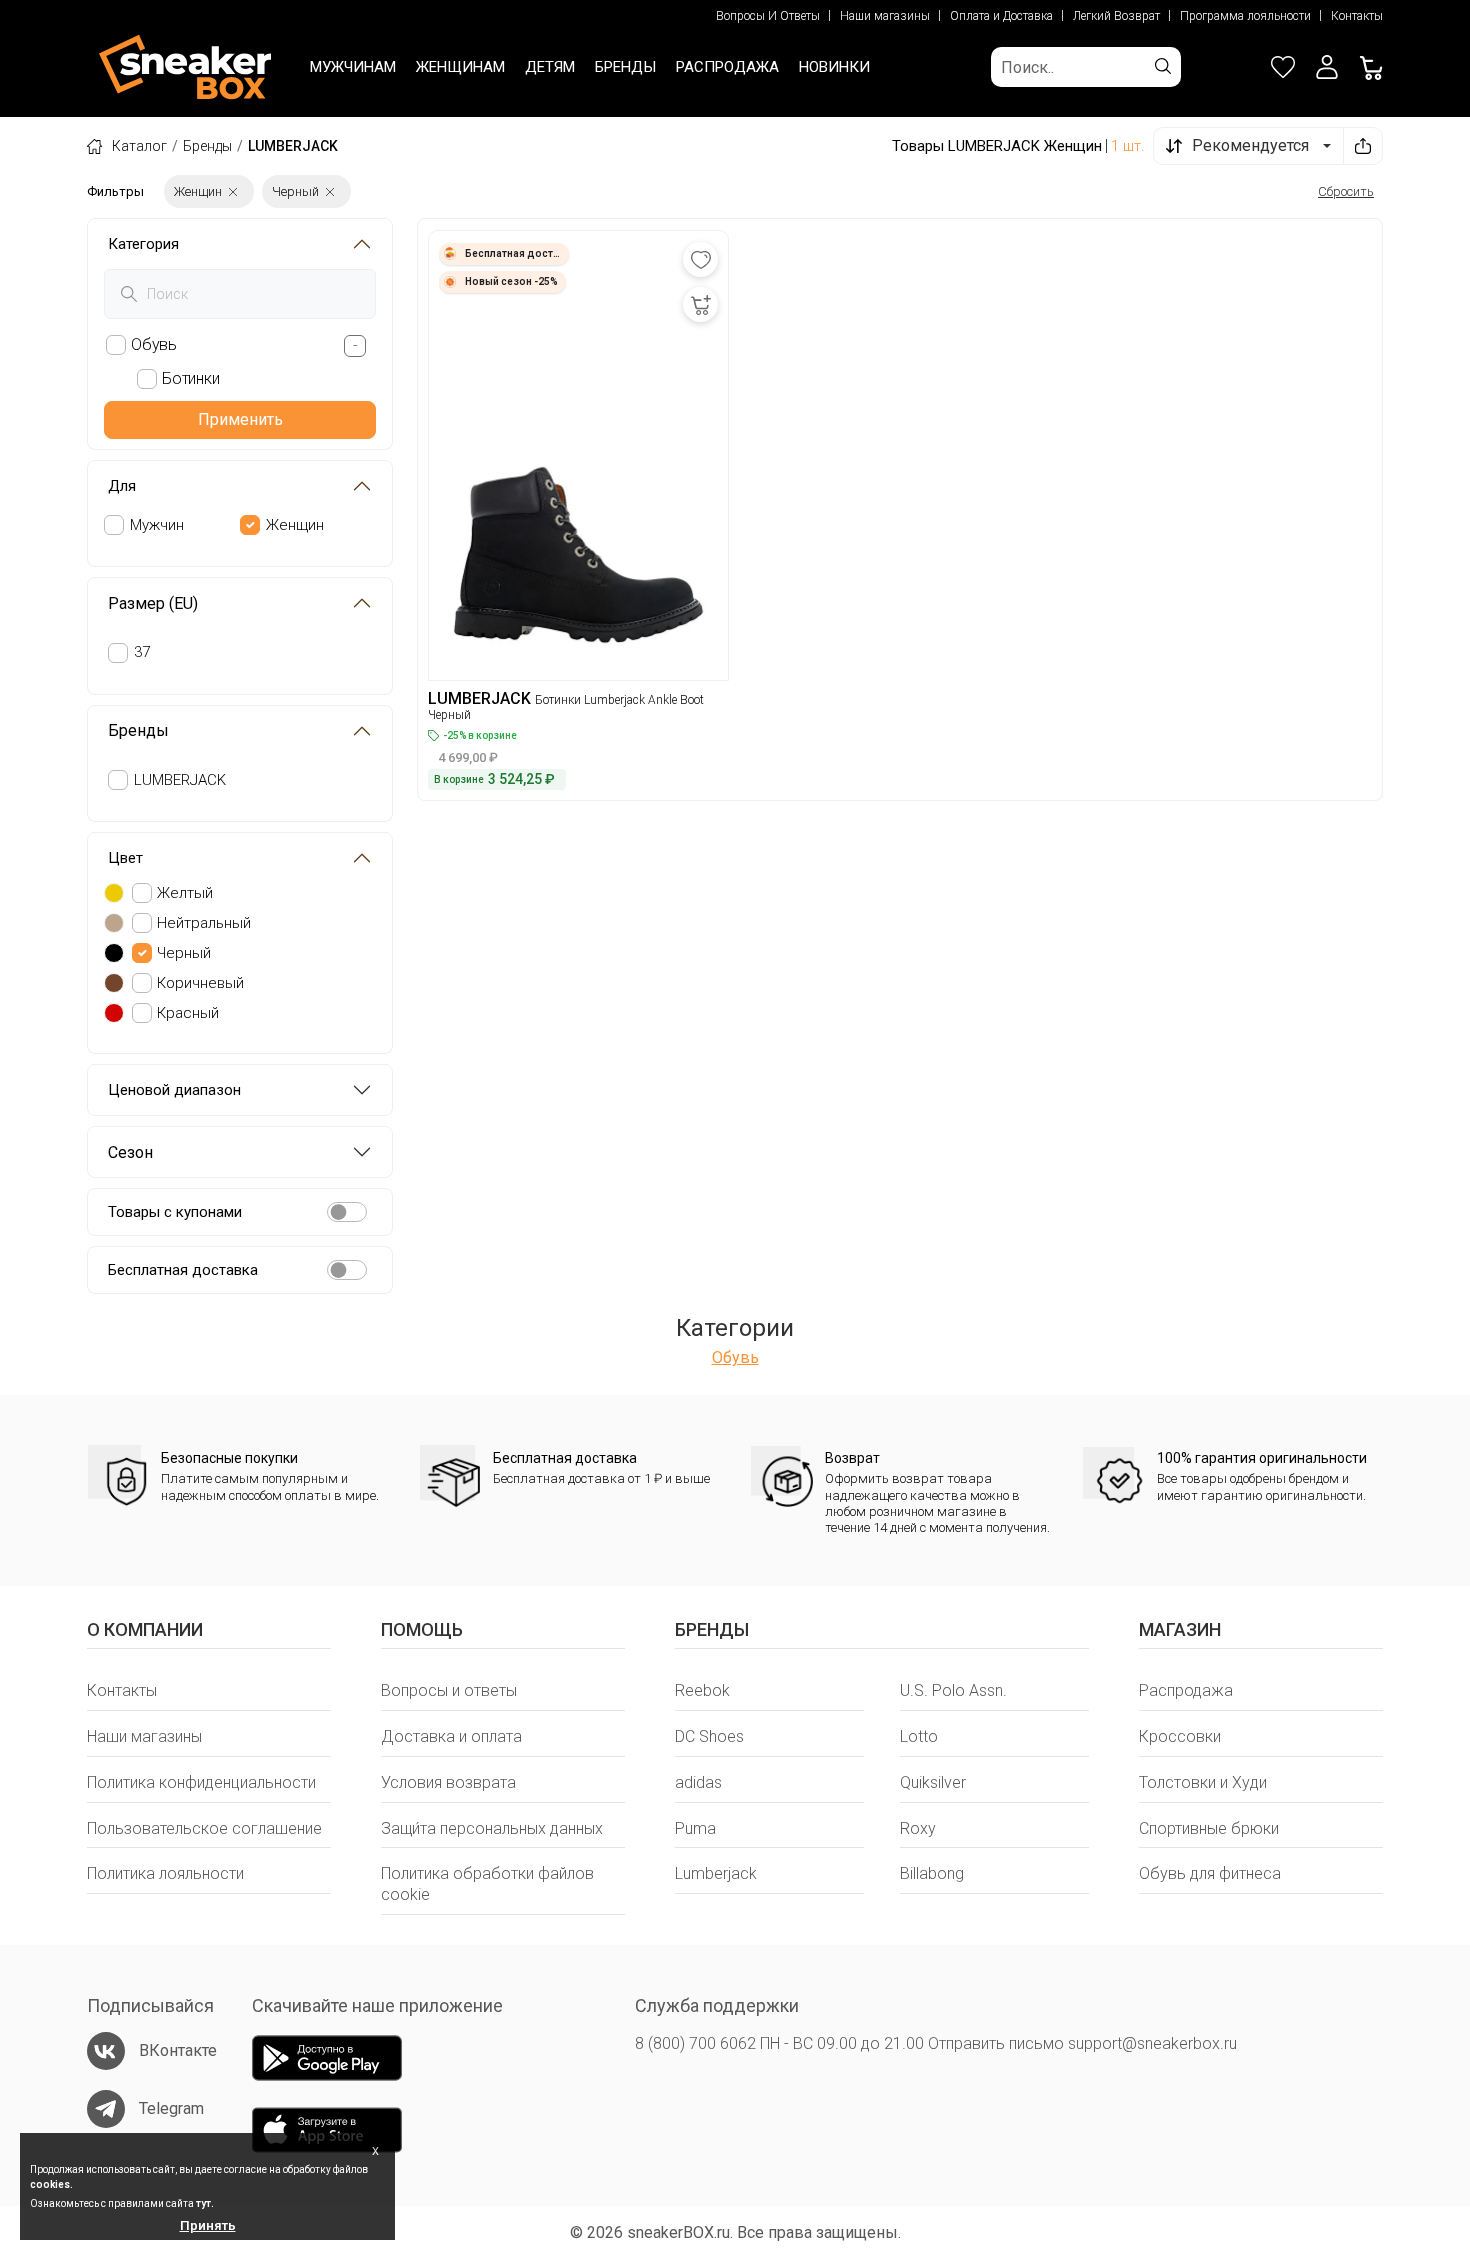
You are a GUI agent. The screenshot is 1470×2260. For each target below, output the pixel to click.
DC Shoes (709, 1736)
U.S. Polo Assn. (953, 1690)
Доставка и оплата (451, 1736)
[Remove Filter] (233, 191)
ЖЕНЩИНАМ (460, 67)
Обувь (735, 1357)
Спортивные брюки (1209, 1828)
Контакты (1357, 16)
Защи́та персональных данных (492, 1828)
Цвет (125, 858)
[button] (1327, 67)
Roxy (918, 1828)
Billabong (932, 1873)
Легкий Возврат (1116, 16)
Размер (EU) (153, 603)
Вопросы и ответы (449, 1690)
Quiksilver (933, 1782)
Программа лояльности (1245, 16)
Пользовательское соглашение (204, 1828)
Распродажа (1186, 1690)
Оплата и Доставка (1001, 16)
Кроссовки (1180, 1736)
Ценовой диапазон (174, 1090)
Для (122, 486)
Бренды (207, 146)
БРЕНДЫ (625, 67)
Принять (208, 2225)
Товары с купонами (175, 1212)
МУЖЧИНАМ (353, 67)
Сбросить (1346, 191)
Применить (240, 419)
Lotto (919, 1736)
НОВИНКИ (834, 67)
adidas (698, 1782)
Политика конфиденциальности (201, 1782)
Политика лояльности (165, 1873)
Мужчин (157, 525)
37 (142, 652)
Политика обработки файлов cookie (487, 1884)
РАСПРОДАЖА (727, 67)
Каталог (139, 146)
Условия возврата (448, 1782)
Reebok (702, 1690)
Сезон (130, 1152)
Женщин (295, 525)
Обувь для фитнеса (1210, 1873)
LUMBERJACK (180, 780)
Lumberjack (716, 1873)
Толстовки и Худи (1203, 1782)
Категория (143, 244)
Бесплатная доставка (183, 1270)
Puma (695, 1828)
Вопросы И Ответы (768, 16)
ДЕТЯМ (550, 67)
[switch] (347, 1212)
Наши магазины (885, 16)
